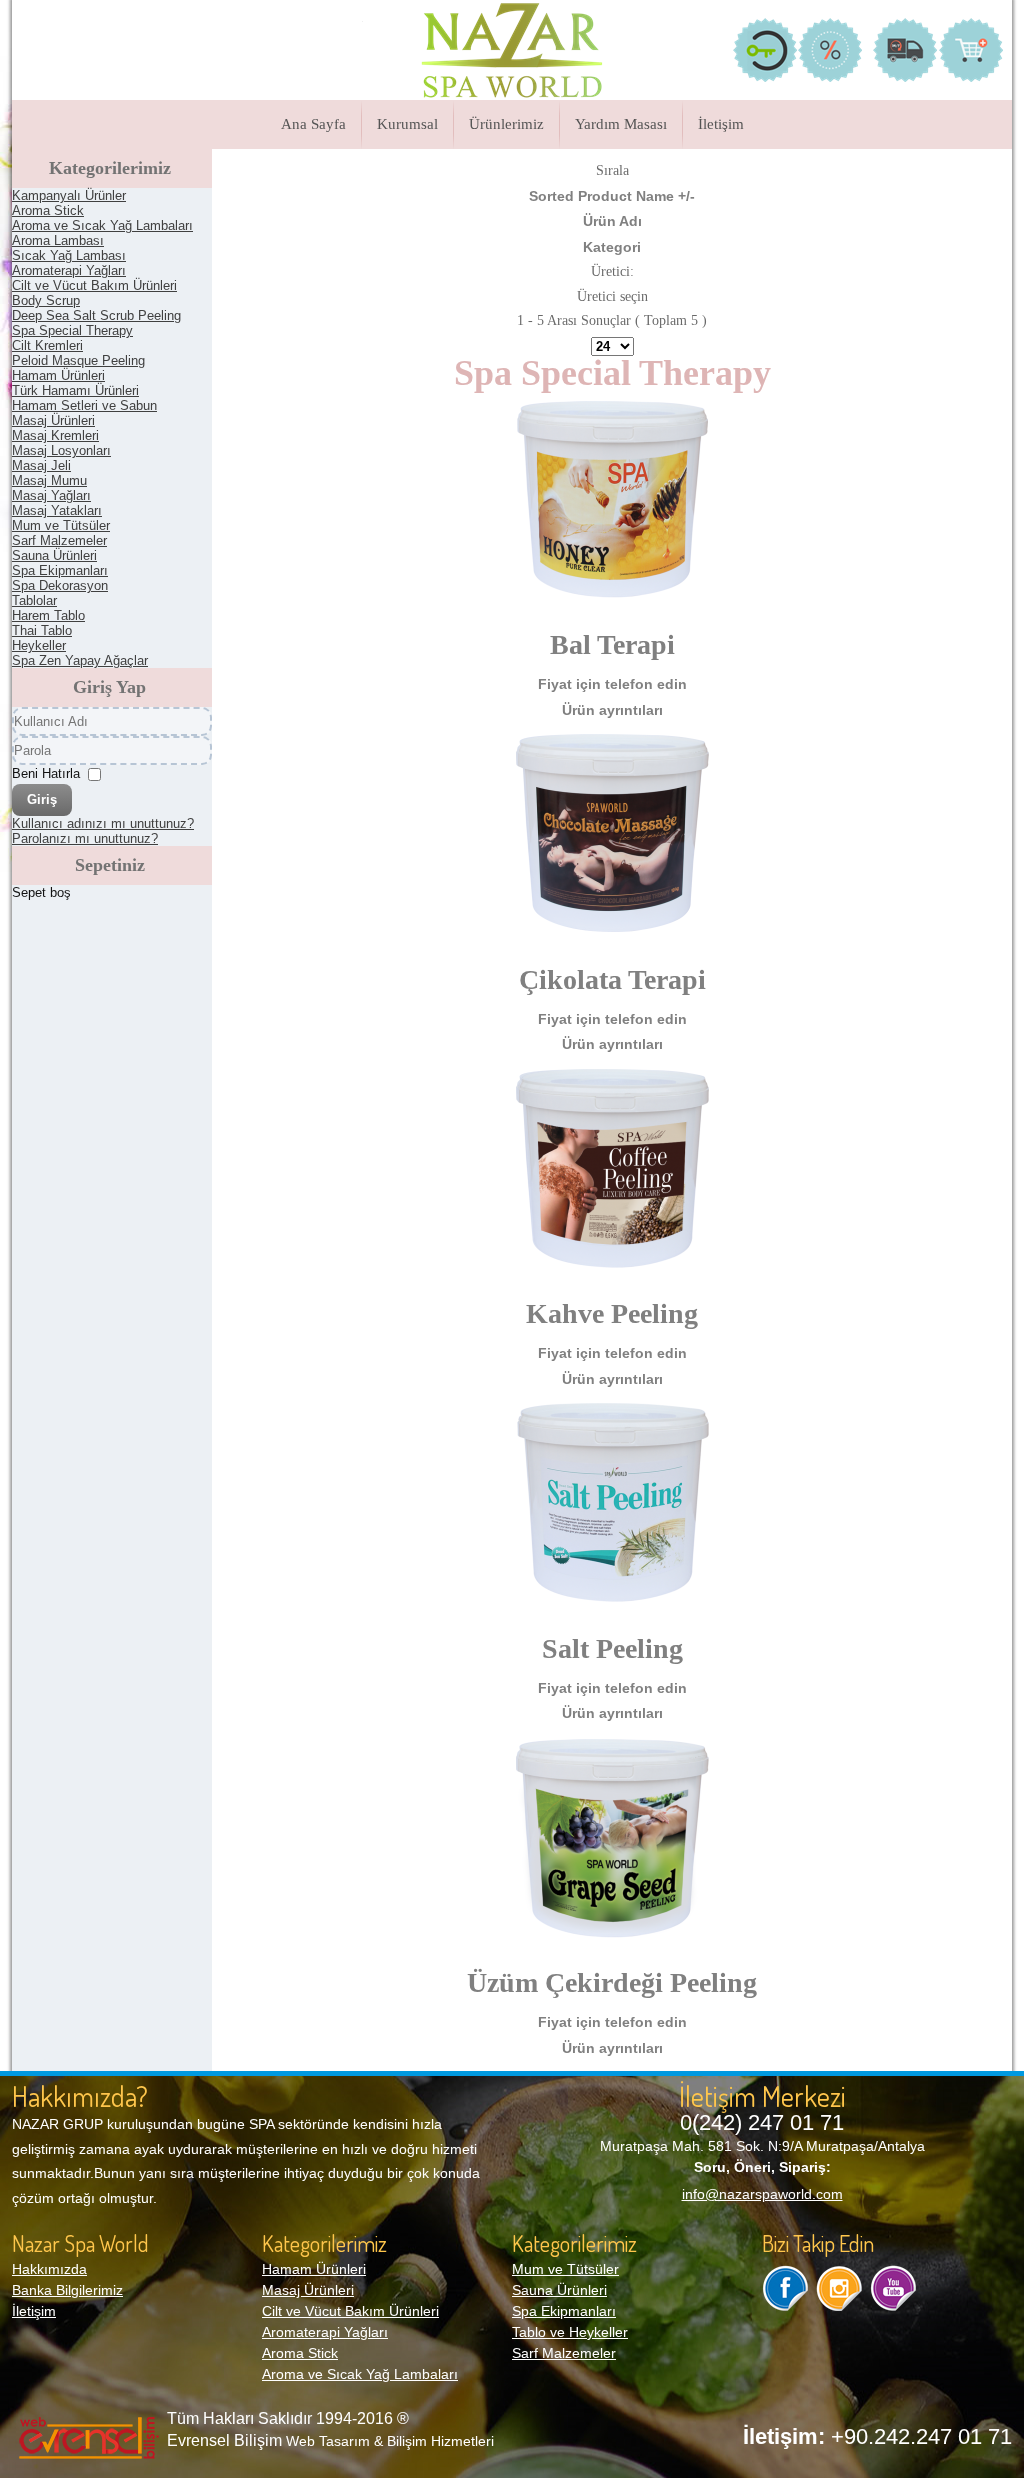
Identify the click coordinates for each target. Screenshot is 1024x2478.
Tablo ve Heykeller (570, 2332)
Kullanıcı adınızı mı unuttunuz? (103, 823)
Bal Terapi (612, 644)
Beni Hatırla (46, 773)
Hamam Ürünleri (314, 2269)
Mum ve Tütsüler (565, 2269)
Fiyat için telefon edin (612, 684)
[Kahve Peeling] (612, 1273)
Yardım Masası (621, 124)
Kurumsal (407, 124)
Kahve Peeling (612, 1313)
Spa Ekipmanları (564, 2311)
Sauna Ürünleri (559, 2290)
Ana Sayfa (313, 124)
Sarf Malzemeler (564, 2353)
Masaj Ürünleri (308, 2290)
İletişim (721, 124)
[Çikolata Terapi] (612, 938)
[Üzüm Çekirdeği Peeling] (612, 1942)
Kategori (612, 247)
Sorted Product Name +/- (612, 196)
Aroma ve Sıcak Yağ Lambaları (360, 2374)
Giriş (42, 799)
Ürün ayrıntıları (612, 710)
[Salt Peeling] (612, 1607)
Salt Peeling (612, 1648)
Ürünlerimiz (506, 124)
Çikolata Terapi (612, 979)
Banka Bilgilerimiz (67, 2290)
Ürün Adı (612, 221)
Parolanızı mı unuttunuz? (85, 838)
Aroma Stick (300, 2353)
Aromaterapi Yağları (325, 2332)
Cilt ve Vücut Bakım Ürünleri (350, 2311)
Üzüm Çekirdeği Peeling (612, 1982)
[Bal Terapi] (612, 604)
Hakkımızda (49, 2269)
